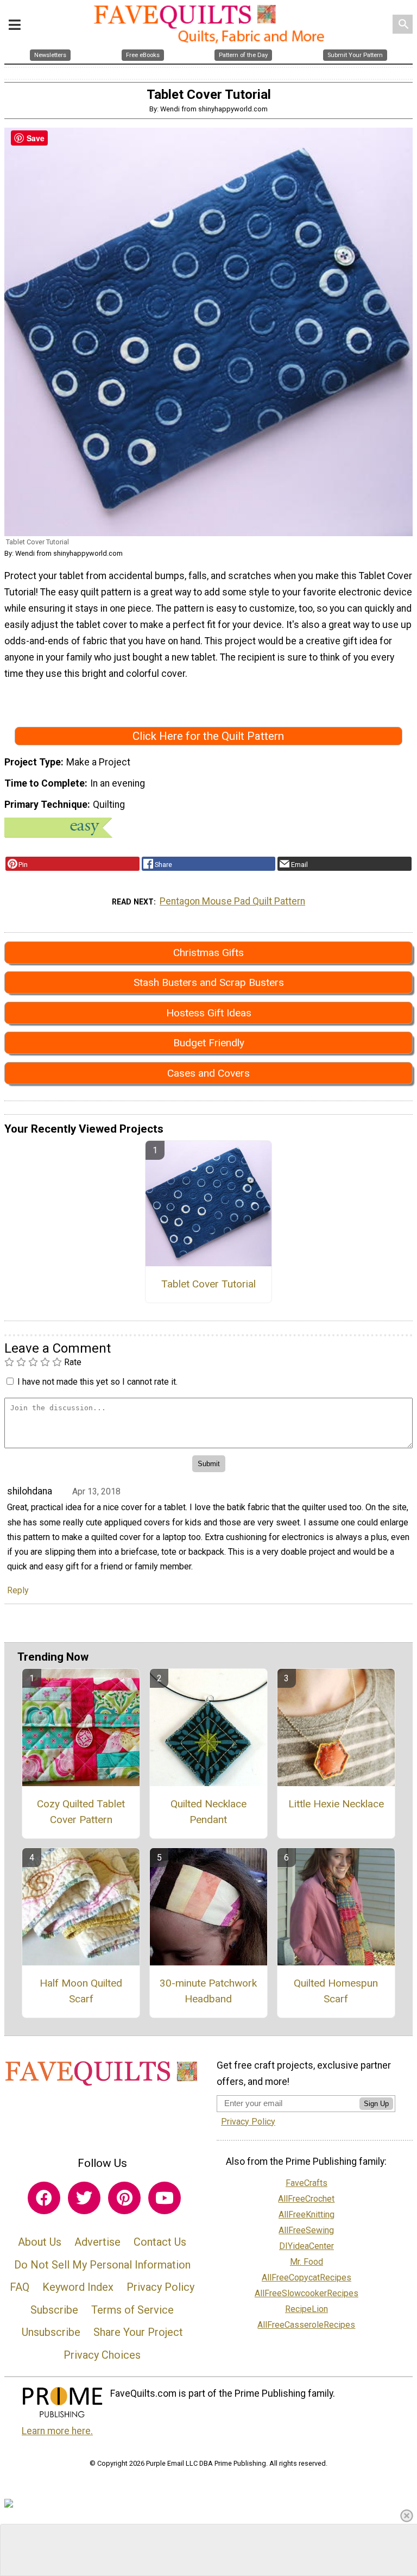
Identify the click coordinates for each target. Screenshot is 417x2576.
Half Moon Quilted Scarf (81, 1991)
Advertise (97, 2242)
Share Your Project (138, 2332)
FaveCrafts (307, 2183)
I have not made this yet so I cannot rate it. (97, 1382)
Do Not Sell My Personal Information (102, 2265)
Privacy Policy (160, 2287)
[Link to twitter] (84, 2198)
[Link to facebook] (44, 2198)
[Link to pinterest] (124, 2198)
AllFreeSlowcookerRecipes (307, 2293)
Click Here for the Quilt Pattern (208, 736)
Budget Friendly (209, 1043)
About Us (40, 2242)
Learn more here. (57, 2431)
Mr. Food (307, 2262)
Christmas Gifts (208, 953)
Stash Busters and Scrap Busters (209, 982)
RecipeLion (307, 2309)
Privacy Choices (102, 2355)
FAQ (20, 2287)
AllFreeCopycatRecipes (307, 2277)
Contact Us (160, 2242)
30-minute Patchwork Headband (208, 1991)
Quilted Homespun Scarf (336, 1991)
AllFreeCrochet (306, 2199)
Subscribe (54, 2310)
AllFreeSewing (306, 2230)
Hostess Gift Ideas (209, 1013)
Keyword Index (78, 2287)
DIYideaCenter (307, 2246)
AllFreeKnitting (307, 2214)
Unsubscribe (51, 2332)
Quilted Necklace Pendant (208, 1812)
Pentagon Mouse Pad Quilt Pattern (232, 901)
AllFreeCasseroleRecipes (306, 2325)
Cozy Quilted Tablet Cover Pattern (81, 1812)
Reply (18, 1590)
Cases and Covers (208, 1073)
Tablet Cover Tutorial (208, 1284)
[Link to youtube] (165, 2198)
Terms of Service (132, 2310)
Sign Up (376, 2104)
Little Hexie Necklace (336, 1804)
